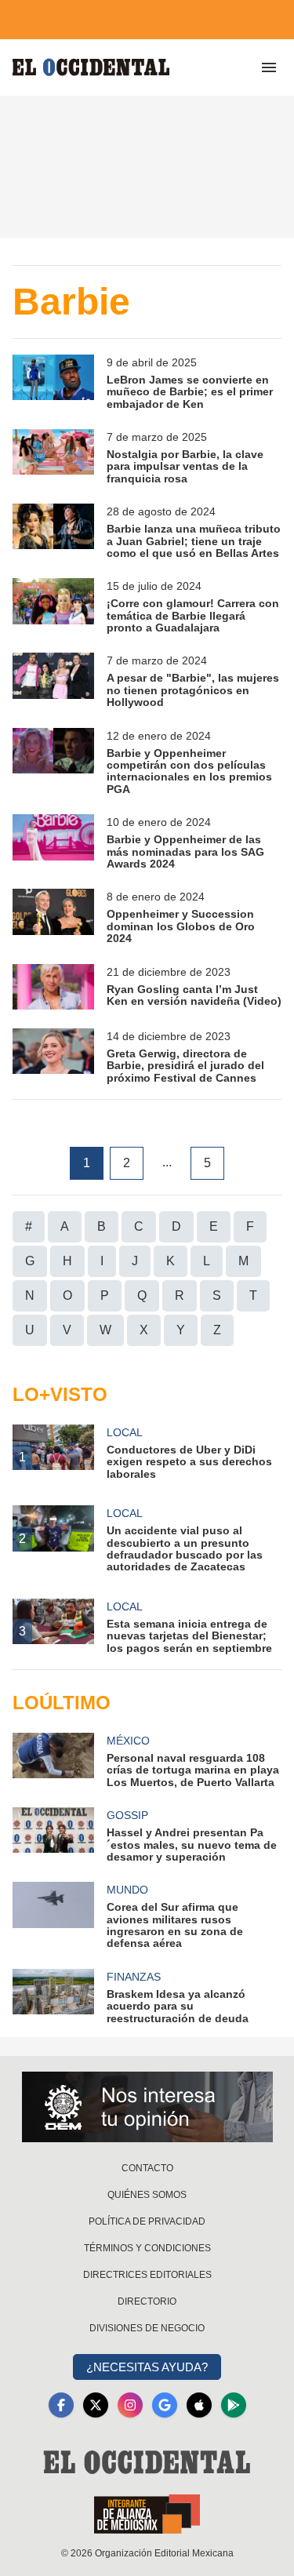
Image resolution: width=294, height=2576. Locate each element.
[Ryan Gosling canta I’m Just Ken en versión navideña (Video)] (53, 987)
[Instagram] (130, 2405)
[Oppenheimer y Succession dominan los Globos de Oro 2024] (53, 917)
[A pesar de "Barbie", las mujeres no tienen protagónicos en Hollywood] (53, 680)
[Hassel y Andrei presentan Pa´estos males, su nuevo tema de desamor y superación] (53, 1835)
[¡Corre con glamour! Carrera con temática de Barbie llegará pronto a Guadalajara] (53, 606)
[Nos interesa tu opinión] (147, 2107)
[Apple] (199, 2405)
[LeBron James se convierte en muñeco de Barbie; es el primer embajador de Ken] (53, 382)
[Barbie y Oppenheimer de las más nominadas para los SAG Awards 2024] (53, 842)
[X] (96, 2405)
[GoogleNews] (165, 2405)
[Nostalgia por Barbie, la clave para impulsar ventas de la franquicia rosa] (53, 457)
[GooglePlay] (234, 2405)
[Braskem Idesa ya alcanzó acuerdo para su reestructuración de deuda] (53, 1997)
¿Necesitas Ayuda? (147, 2367)
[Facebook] (61, 2405)
